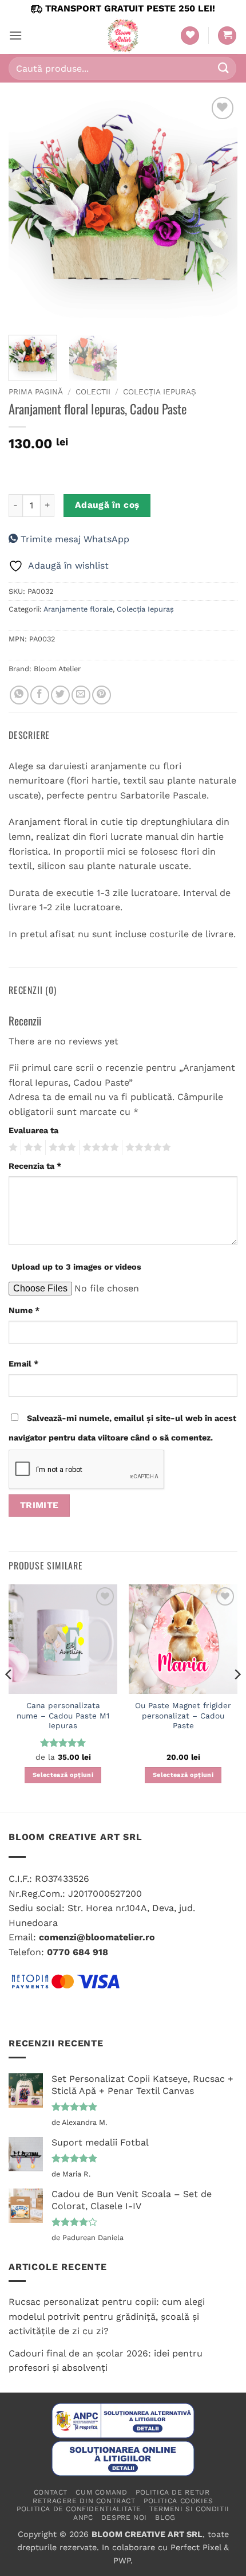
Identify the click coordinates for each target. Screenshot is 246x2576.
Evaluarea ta (33, 1130)
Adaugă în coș (107, 505)
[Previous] (27, 209)
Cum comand (101, 2492)
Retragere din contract (84, 2501)
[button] (15, 35)
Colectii (93, 392)
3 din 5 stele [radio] (61, 1148)
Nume (24, 1310)
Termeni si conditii (189, 2509)
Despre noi (124, 2518)
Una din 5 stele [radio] (12, 1148)
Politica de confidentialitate (79, 2509)
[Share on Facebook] (40, 695)
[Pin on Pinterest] (102, 695)
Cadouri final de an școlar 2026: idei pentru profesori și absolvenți (106, 2361)
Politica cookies (178, 2501)
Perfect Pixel (196, 2547)
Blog (165, 2518)
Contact (51, 2492)
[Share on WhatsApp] (19, 695)
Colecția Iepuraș (160, 392)
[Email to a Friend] (81, 695)
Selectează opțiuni (63, 1775)
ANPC (83, 2518)
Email (23, 1364)
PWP (122, 2561)
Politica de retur (172, 2492)
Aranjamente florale (78, 609)
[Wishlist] (190, 36)
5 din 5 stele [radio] (146, 1148)
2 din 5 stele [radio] (31, 1148)
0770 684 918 (78, 1952)
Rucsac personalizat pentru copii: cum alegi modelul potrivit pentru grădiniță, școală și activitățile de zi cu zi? (107, 2316)
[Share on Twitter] (60, 695)
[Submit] (224, 68)
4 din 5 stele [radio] (99, 1148)
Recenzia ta (35, 1166)
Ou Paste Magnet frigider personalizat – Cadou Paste (183, 1715)
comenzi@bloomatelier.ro (97, 1937)
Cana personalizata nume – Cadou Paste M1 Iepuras (63, 1715)
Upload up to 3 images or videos (76, 1267)
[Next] (219, 209)
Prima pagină (36, 392)
